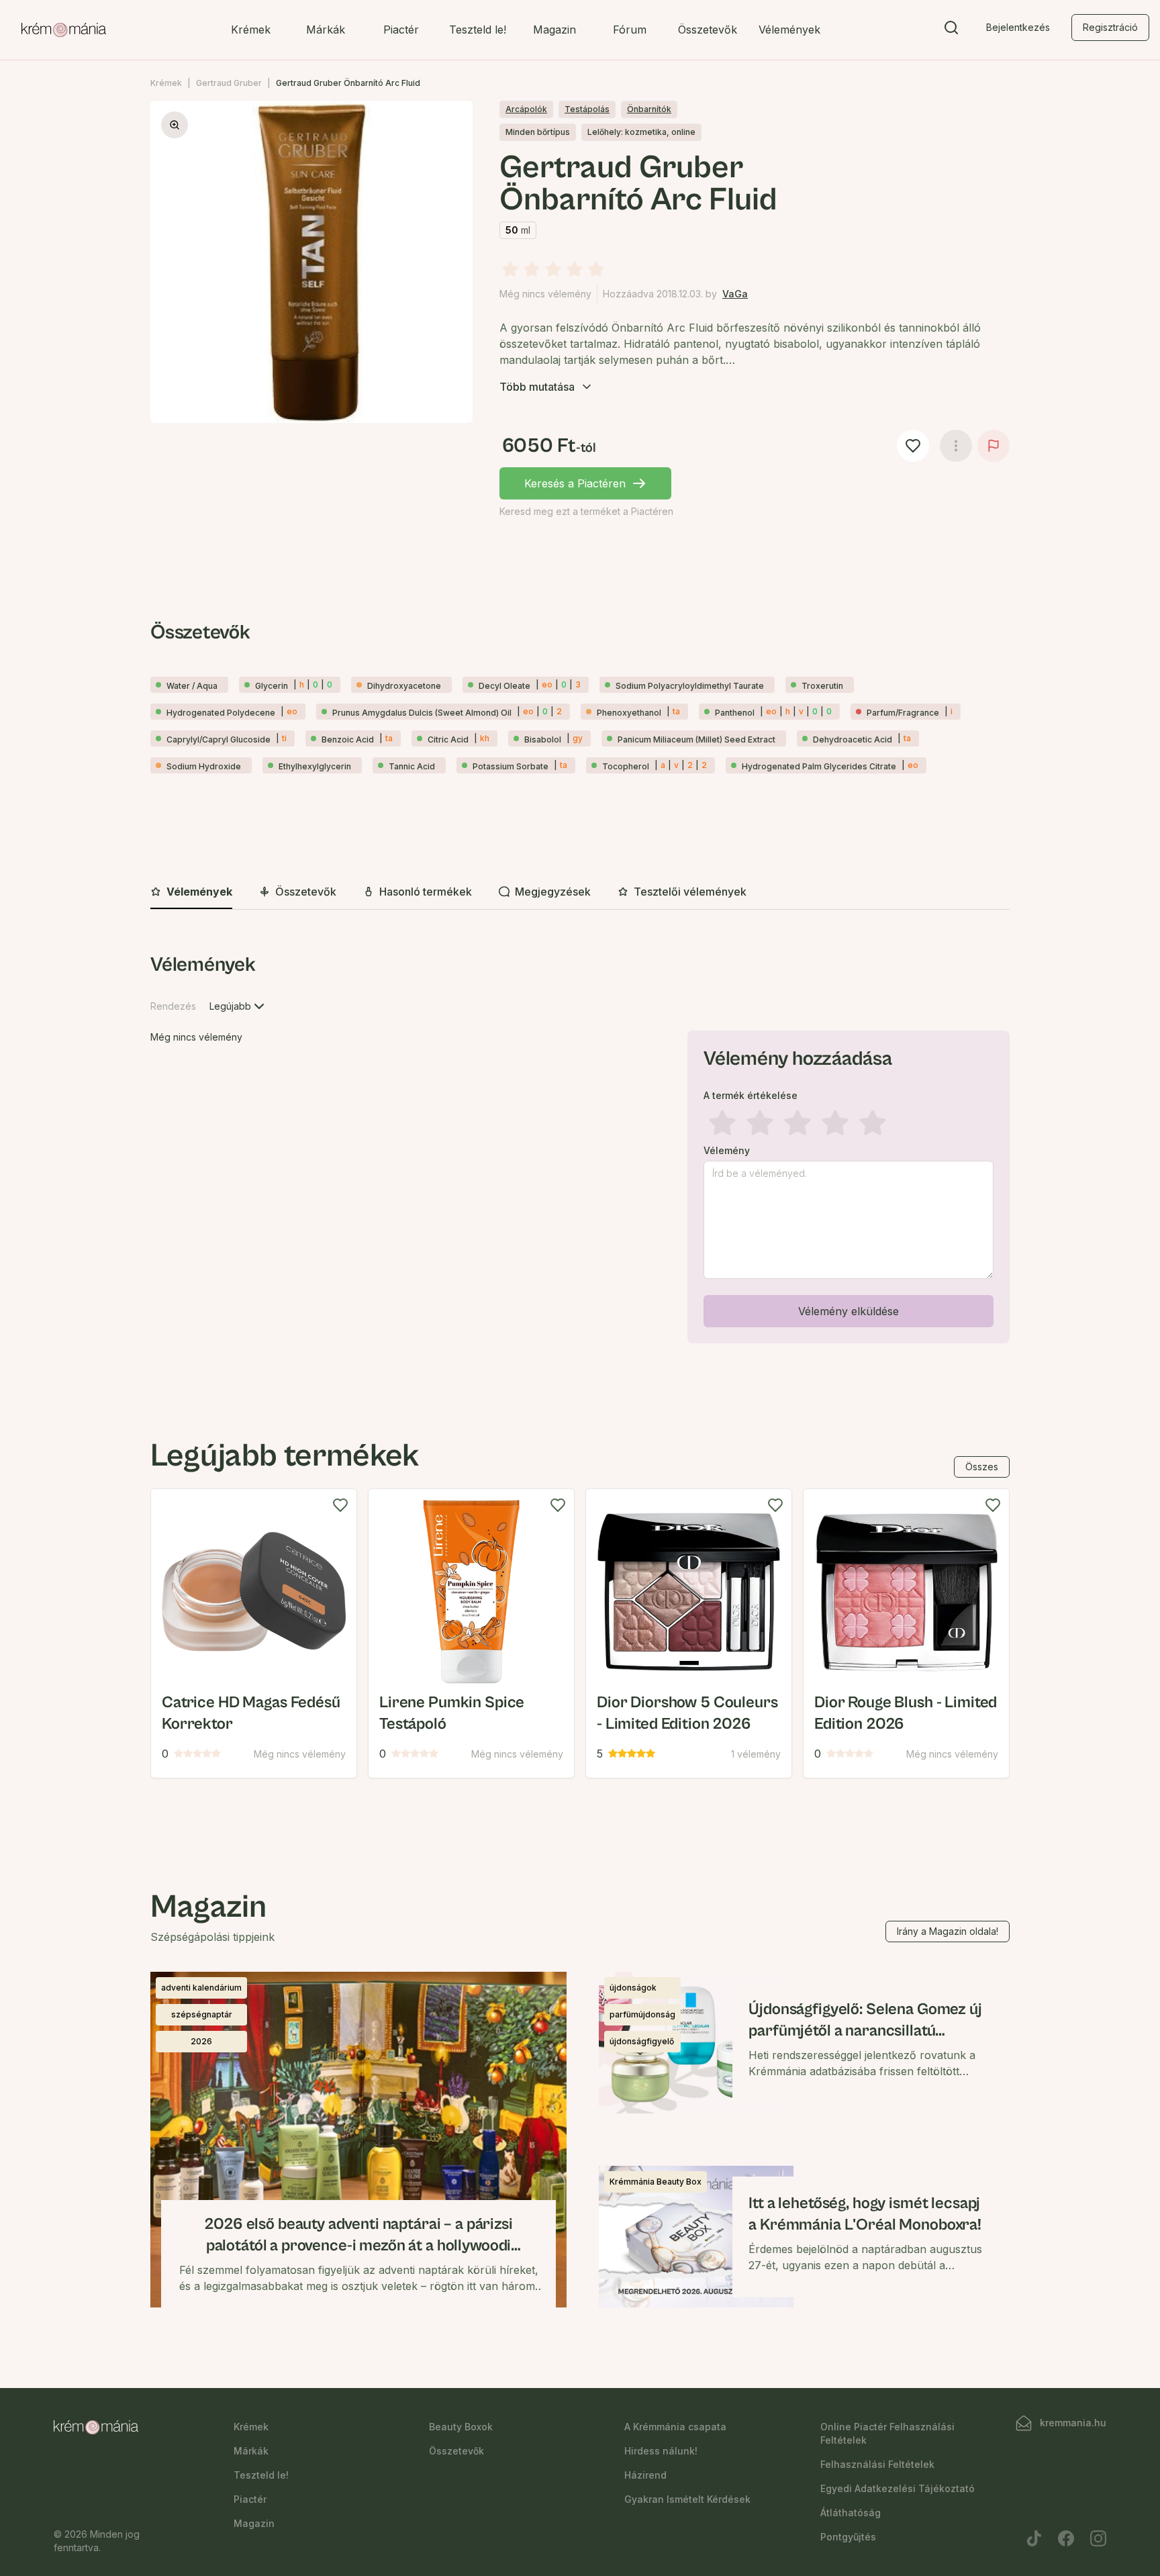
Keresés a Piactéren (575, 483)
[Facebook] (1066, 2538)
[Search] (951, 30)
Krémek (251, 30)
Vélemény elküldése (849, 1311)
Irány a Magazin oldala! (948, 1931)
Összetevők (708, 30)
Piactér (401, 30)
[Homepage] (64, 30)
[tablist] (580, 893)
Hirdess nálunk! (661, 2451)
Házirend (645, 2475)
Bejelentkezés (1018, 27)
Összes (982, 1467)
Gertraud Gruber (229, 83)
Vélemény (727, 1151)
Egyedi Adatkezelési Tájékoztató (898, 2488)
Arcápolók (526, 109)
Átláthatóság (851, 2513)
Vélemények (789, 30)
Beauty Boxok (461, 2427)
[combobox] (238, 1006)
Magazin (554, 30)
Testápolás (587, 109)
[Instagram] (1098, 2538)
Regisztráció (1110, 27)
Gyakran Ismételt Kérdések (687, 2499)
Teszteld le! (478, 30)
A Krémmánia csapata (675, 2427)
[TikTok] (1034, 2538)
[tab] (191, 892)
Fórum (630, 30)
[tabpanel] (580, 1151)
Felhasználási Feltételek (877, 2464)
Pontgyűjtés (848, 2537)
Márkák (326, 30)
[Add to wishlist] (340, 1505)
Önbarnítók (649, 109)
